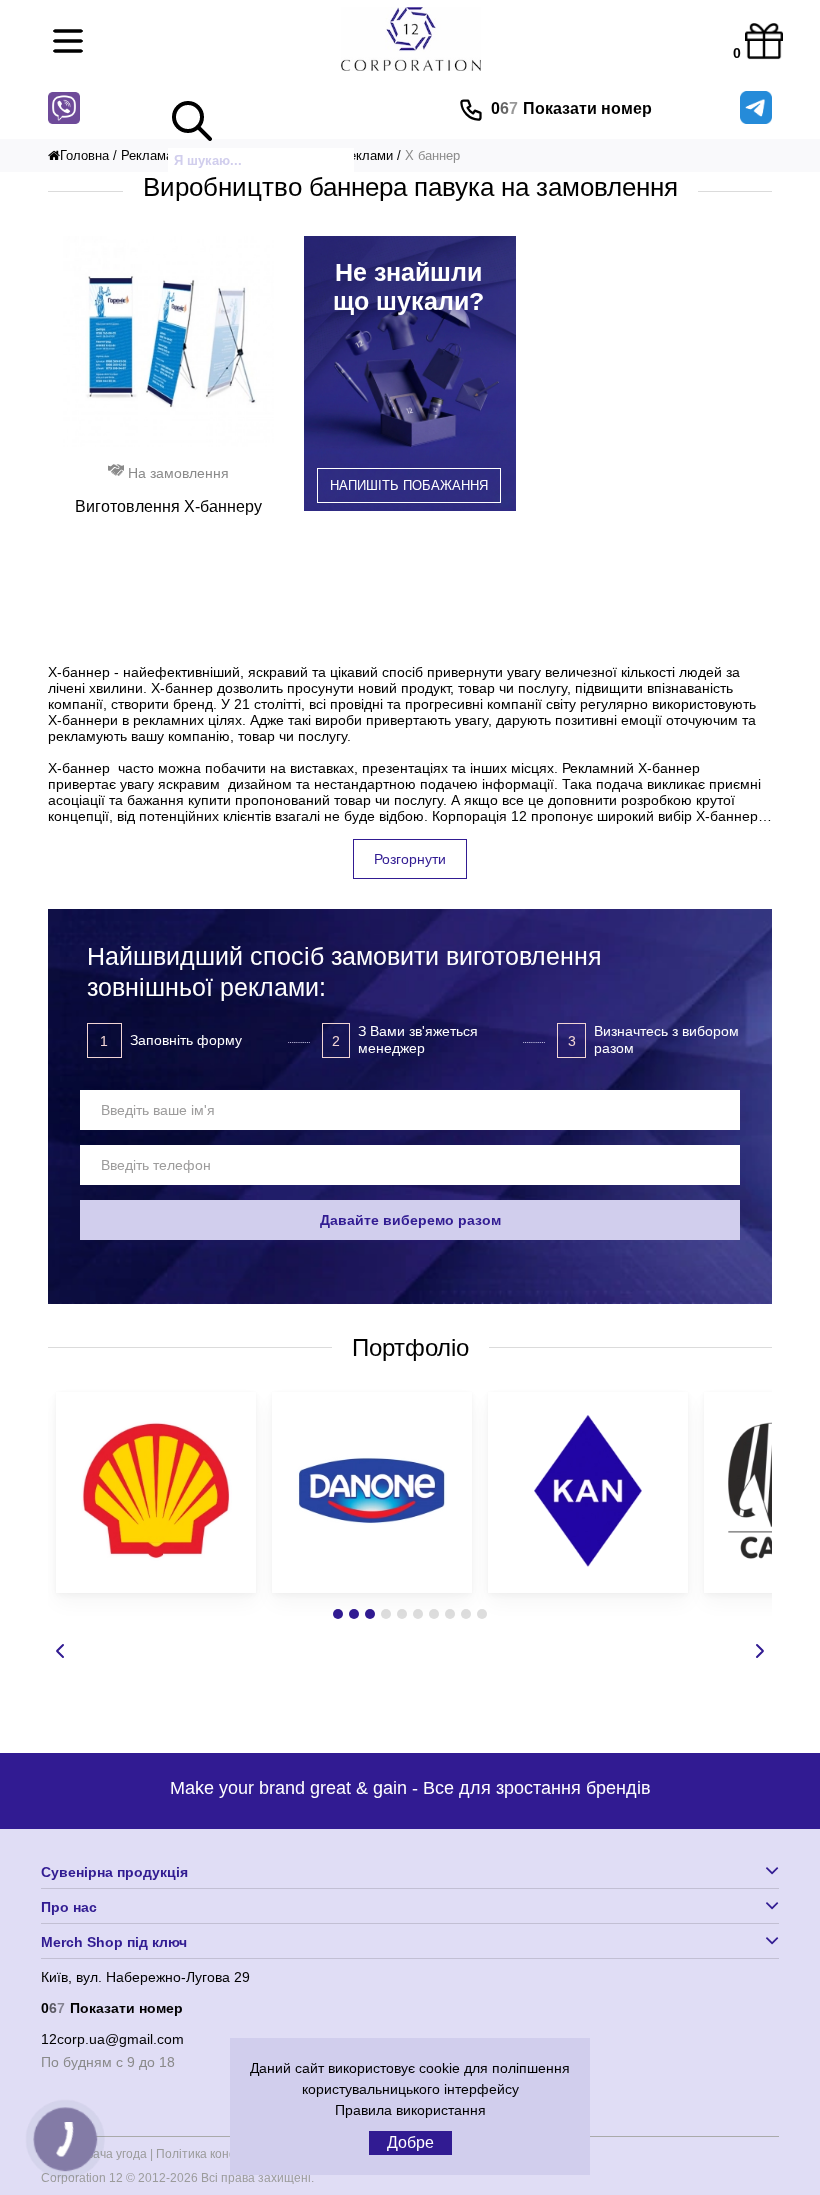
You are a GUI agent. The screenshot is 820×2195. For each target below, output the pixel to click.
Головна (84, 155)
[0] (759, 36)
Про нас (69, 1907)
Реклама (147, 155)
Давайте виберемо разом (410, 1220)
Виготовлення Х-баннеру (168, 506)
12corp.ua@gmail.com (112, 2039)
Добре (410, 2142)
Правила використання (410, 2110)
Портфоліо (410, 1347)
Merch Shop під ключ (114, 1942)
